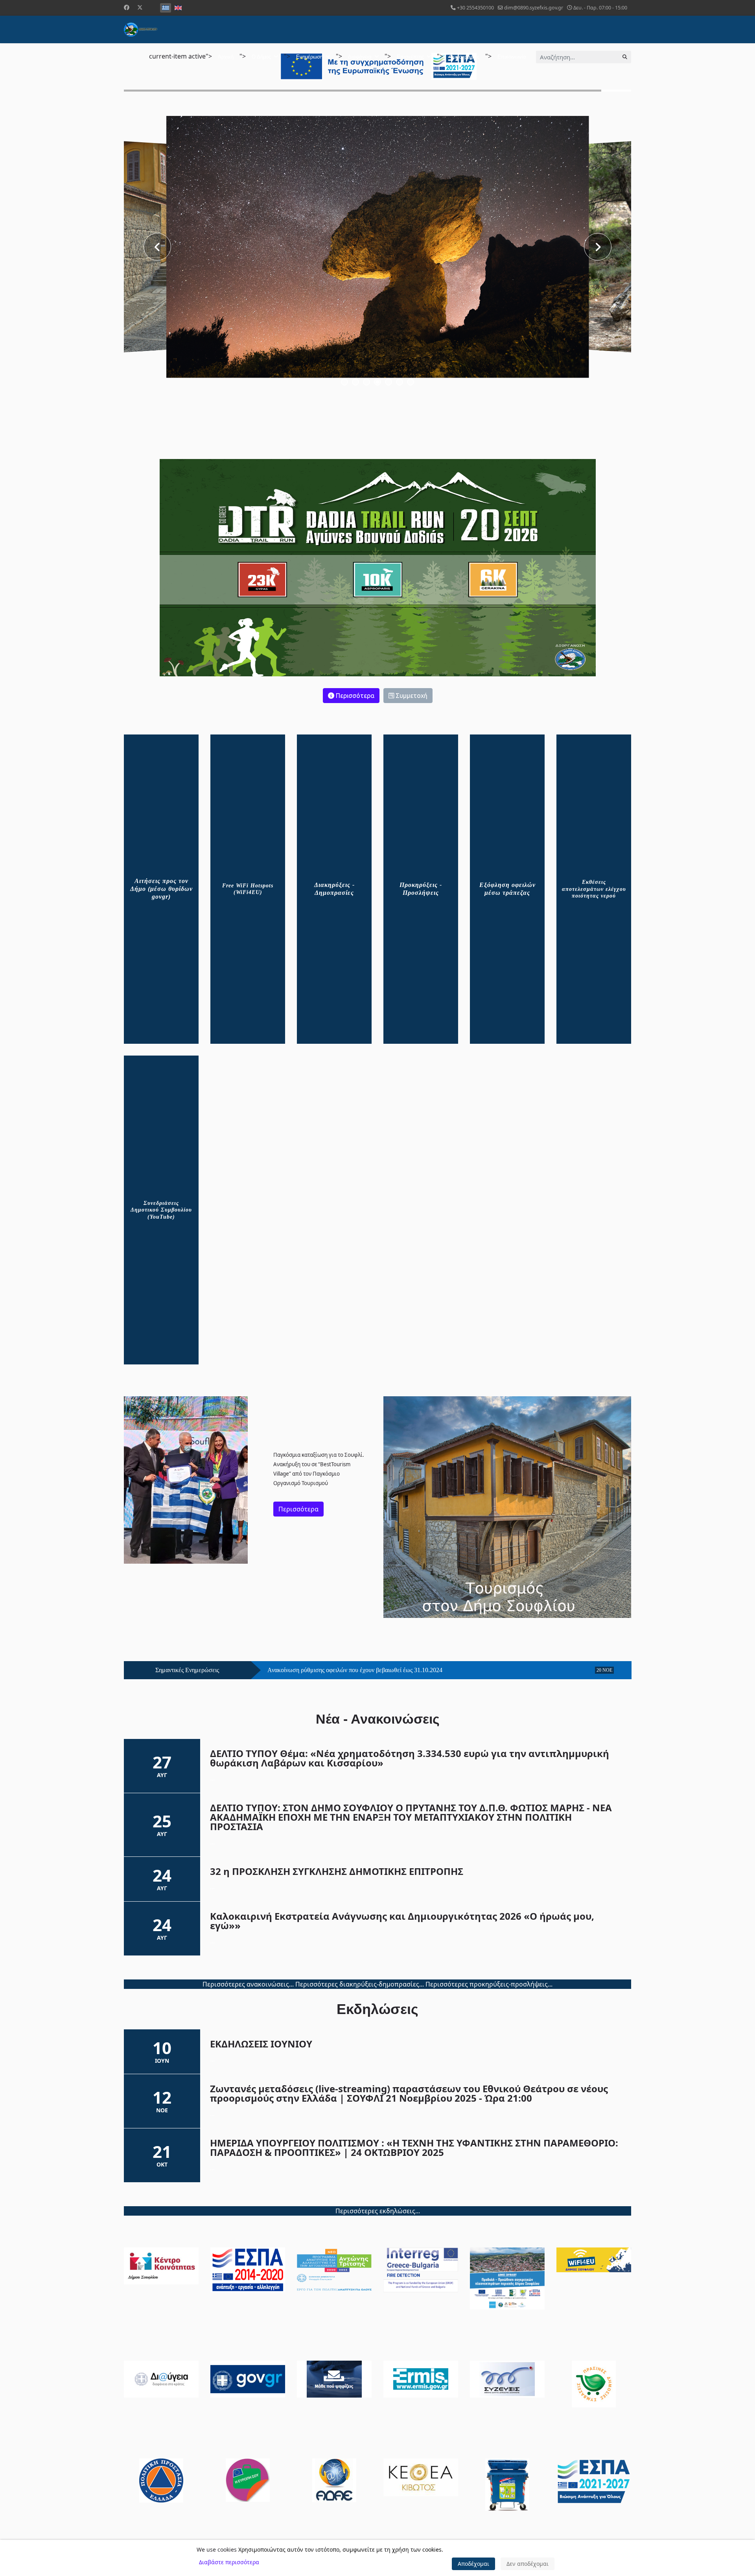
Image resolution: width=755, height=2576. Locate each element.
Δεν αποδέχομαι (528, 2564)
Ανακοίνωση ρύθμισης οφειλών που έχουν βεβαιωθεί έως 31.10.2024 (355, 1670)
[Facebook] (127, 7)
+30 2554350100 (475, 8)
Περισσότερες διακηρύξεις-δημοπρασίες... (360, 1984)
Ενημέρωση (309, 57)
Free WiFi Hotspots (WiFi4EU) (248, 889)
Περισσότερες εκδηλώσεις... (378, 2211)
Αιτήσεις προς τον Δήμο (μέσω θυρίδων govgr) (161, 889)
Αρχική (226, 57)
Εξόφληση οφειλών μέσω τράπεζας (507, 889)
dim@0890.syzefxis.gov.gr (534, 8)
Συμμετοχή (411, 696)
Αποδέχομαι (473, 2564)
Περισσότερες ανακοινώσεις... (248, 1984)
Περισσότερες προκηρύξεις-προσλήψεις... (489, 1984)
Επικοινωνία (512, 57)
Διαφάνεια (360, 57)
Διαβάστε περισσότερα (229, 2562)
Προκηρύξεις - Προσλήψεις (421, 889)
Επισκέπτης (410, 57)
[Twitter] (140, 7)
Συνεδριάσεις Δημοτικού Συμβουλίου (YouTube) (161, 1210)
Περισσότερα (354, 696)
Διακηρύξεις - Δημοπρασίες (334, 889)
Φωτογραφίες (464, 57)
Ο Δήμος (261, 57)
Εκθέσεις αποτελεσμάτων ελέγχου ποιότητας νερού (594, 889)
